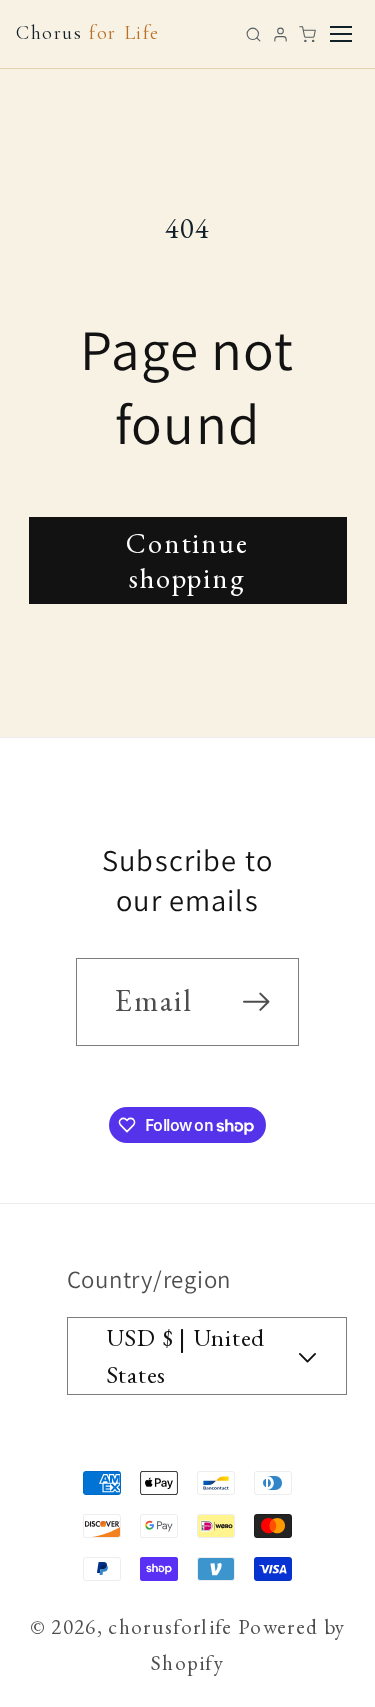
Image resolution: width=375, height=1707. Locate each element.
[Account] (280, 34)
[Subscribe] (256, 1002)
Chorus (88, 33)
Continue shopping (187, 559)
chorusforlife (170, 1626)
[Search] (253, 34)
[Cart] (307, 34)
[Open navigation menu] (341, 34)
